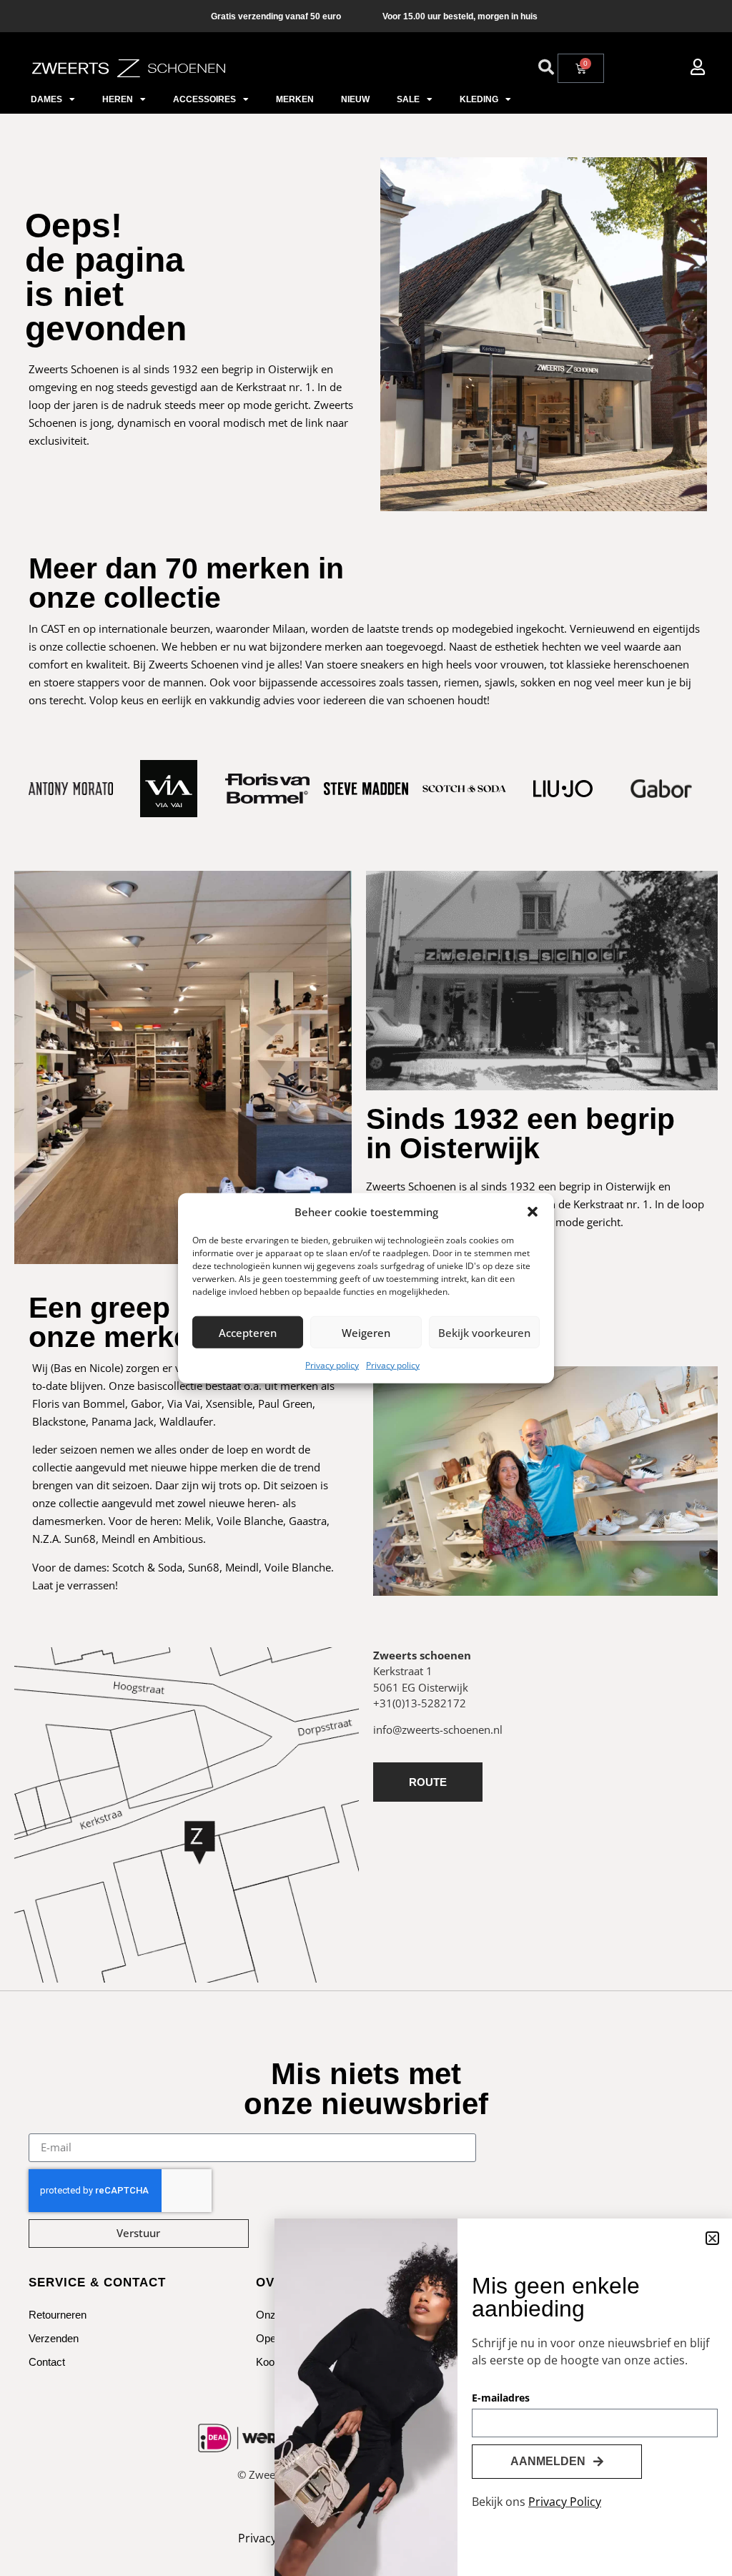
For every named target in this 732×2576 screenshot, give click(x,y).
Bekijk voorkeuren (484, 1332)
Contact (47, 2362)
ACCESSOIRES (204, 99)
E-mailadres (501, 2399)
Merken (295, 99)
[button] (533, 1212)
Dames (46, 99)
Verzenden (54, 2338)
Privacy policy (332, 1365)
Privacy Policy (565, 2502)
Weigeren (366, 1332)
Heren (118, 99)
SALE (408, 99)
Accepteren (248, 1332)
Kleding (479, 99)
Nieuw (355, 99)
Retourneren (58, 2315)
